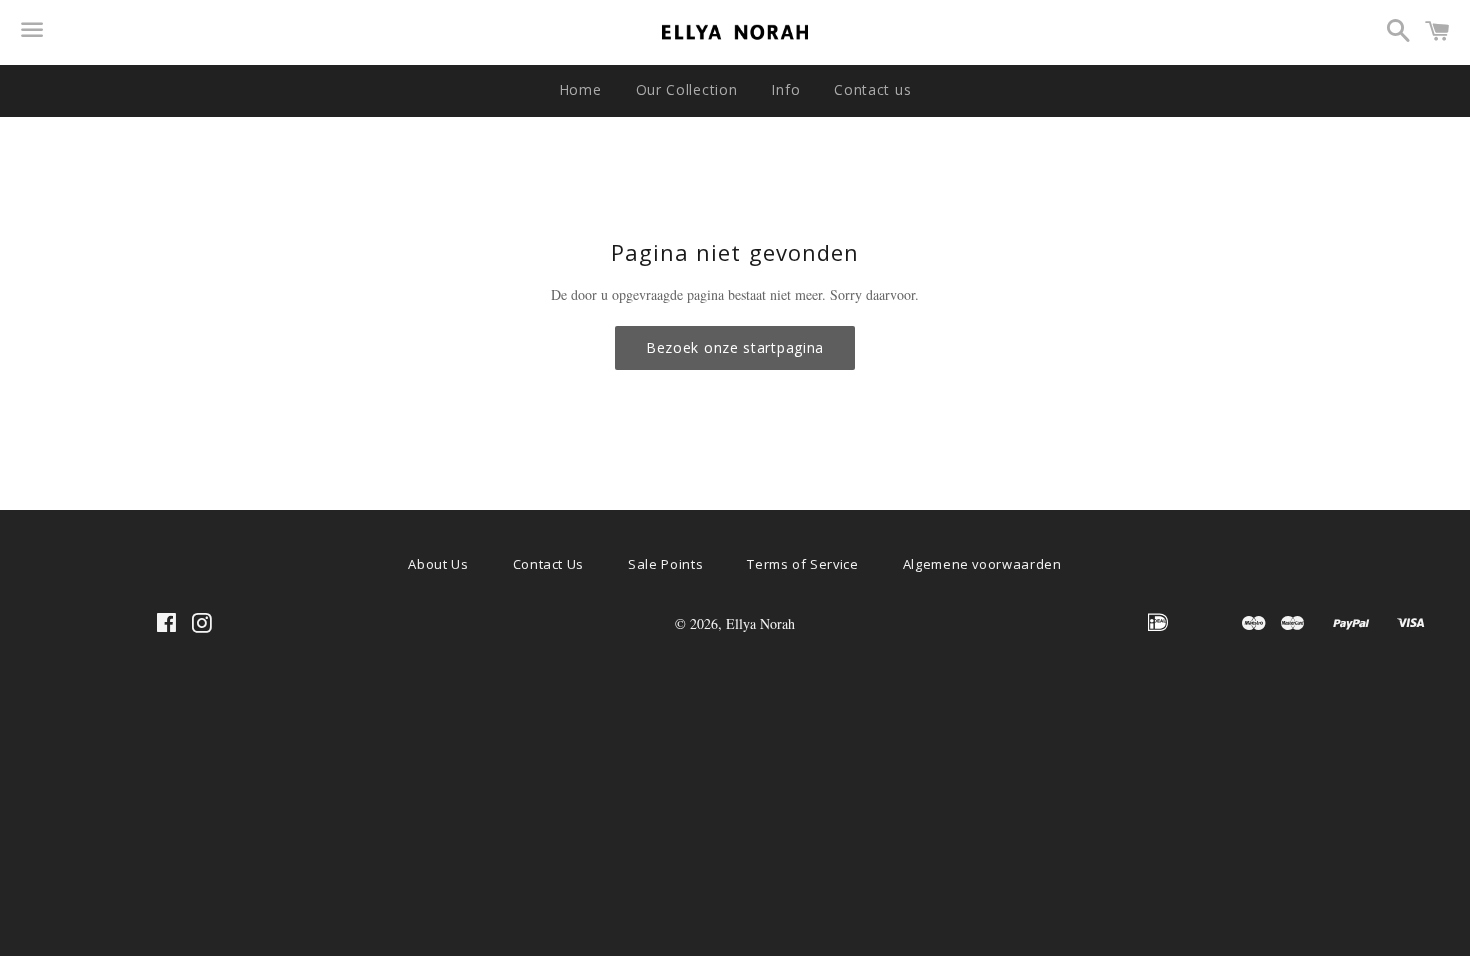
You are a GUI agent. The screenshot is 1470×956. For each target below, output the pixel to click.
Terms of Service (802, 564)
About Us (438, 564)
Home (580, 89)
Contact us (872, 89)
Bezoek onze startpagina (735, 347)
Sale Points (665, 564)
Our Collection (687, 89)
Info (785, 89)
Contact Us (549, 564)
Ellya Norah (760, 623)
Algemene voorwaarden (982, 564)
